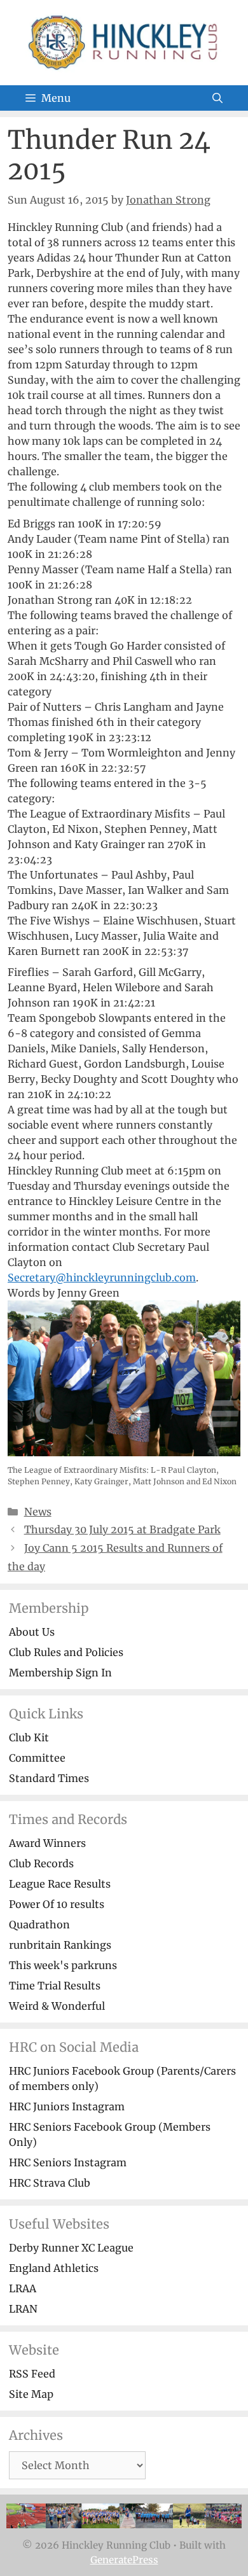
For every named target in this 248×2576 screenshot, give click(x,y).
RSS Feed (32, 2374)
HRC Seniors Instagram (68, 2162)
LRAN (23, 2309)
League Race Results (60, 1884)
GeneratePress (124, 2560)
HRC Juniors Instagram (67, 2106)
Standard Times (49, 1778)
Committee (37, 1758)
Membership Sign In (60, 1673)
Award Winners (47, 1843)
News (38, 1512)
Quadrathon (39, 1925)
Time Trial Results (55, 1986)
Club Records (41, 1863)
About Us (32, 1632)
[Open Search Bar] (217, 98)
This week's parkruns (63, 1965)
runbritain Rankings (60, 1945)
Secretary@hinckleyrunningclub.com (102, 1278)
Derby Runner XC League (71, 2248)
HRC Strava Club (50, 2183)
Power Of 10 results (57, 1904)
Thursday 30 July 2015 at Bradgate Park (122, 1529)
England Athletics (54, 2268)
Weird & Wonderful (57, 2006)
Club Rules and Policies (66, 1652)
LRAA (23, 2288)
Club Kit (29, 1737)
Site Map (31, 2394)
